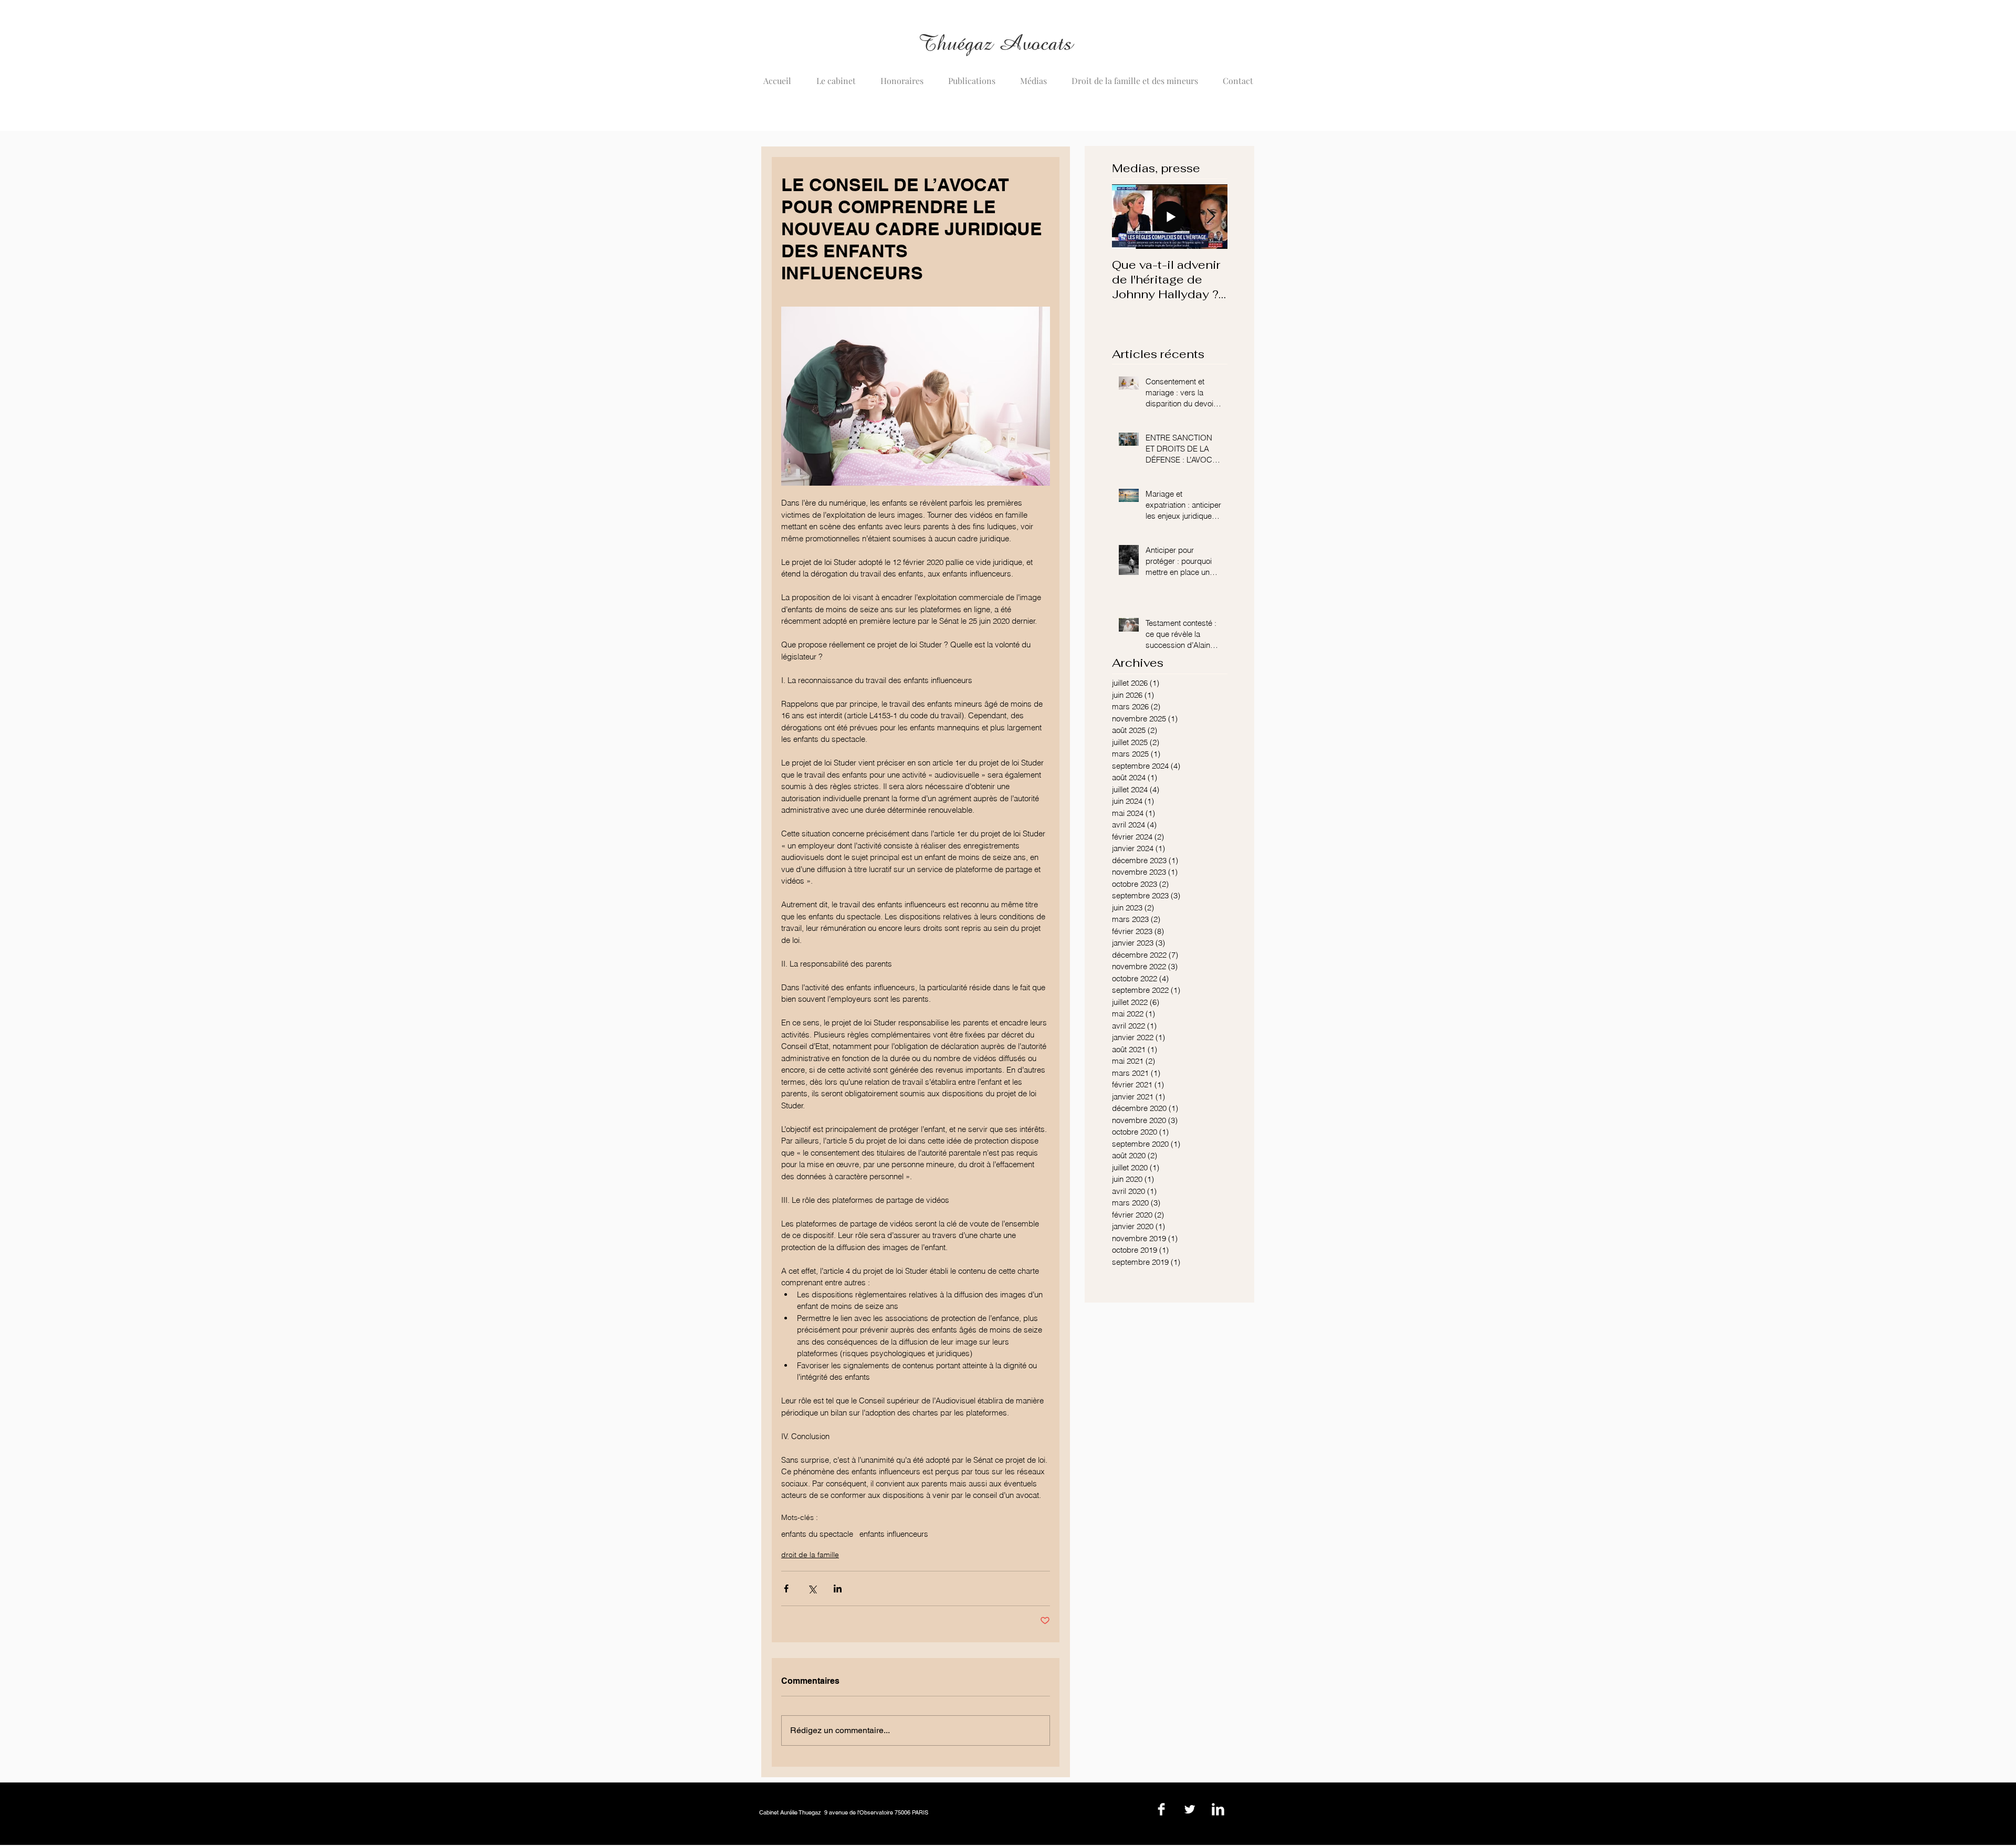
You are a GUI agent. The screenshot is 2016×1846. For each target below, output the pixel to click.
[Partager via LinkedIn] (838, 1588)
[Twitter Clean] (1190, 1809)
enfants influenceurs (894, 1534)
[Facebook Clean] (1161, 1809)
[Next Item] (1211, 217)
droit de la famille (810, 1555)
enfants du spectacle (817, 1534)
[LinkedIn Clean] (1218, 1809)
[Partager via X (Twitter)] (812, 1588)
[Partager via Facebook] (786, 1588)
